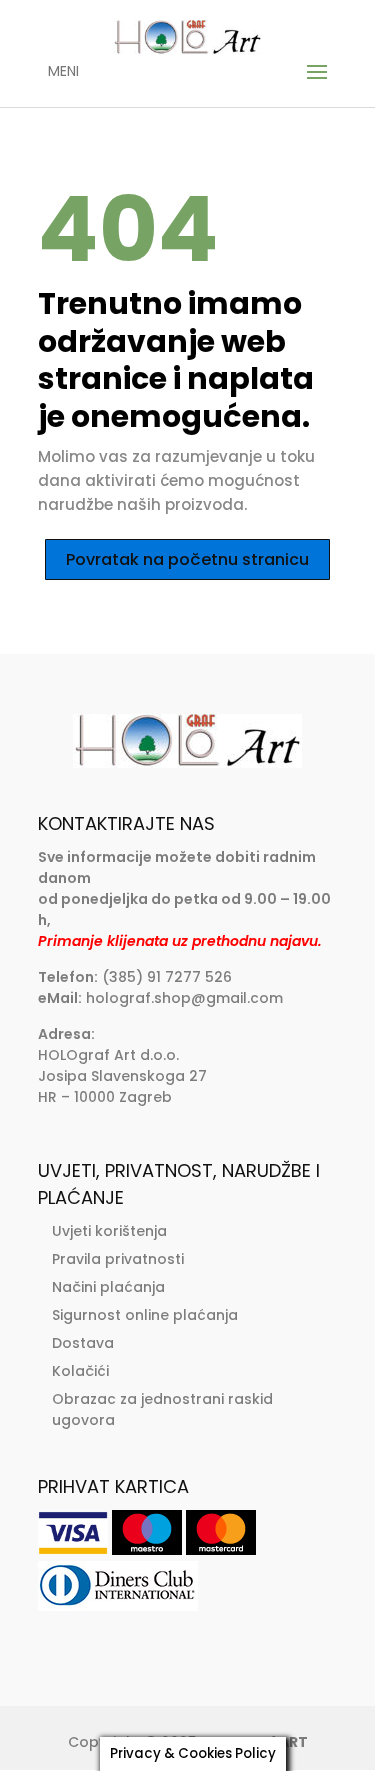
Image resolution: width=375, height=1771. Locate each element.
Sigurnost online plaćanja (145, 1315)
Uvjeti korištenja (109, 1231)
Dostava (83, 1343)
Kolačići (80, 1371)
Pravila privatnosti (118, 1259)
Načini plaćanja (108, 1287)
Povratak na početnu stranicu (187, 559)
